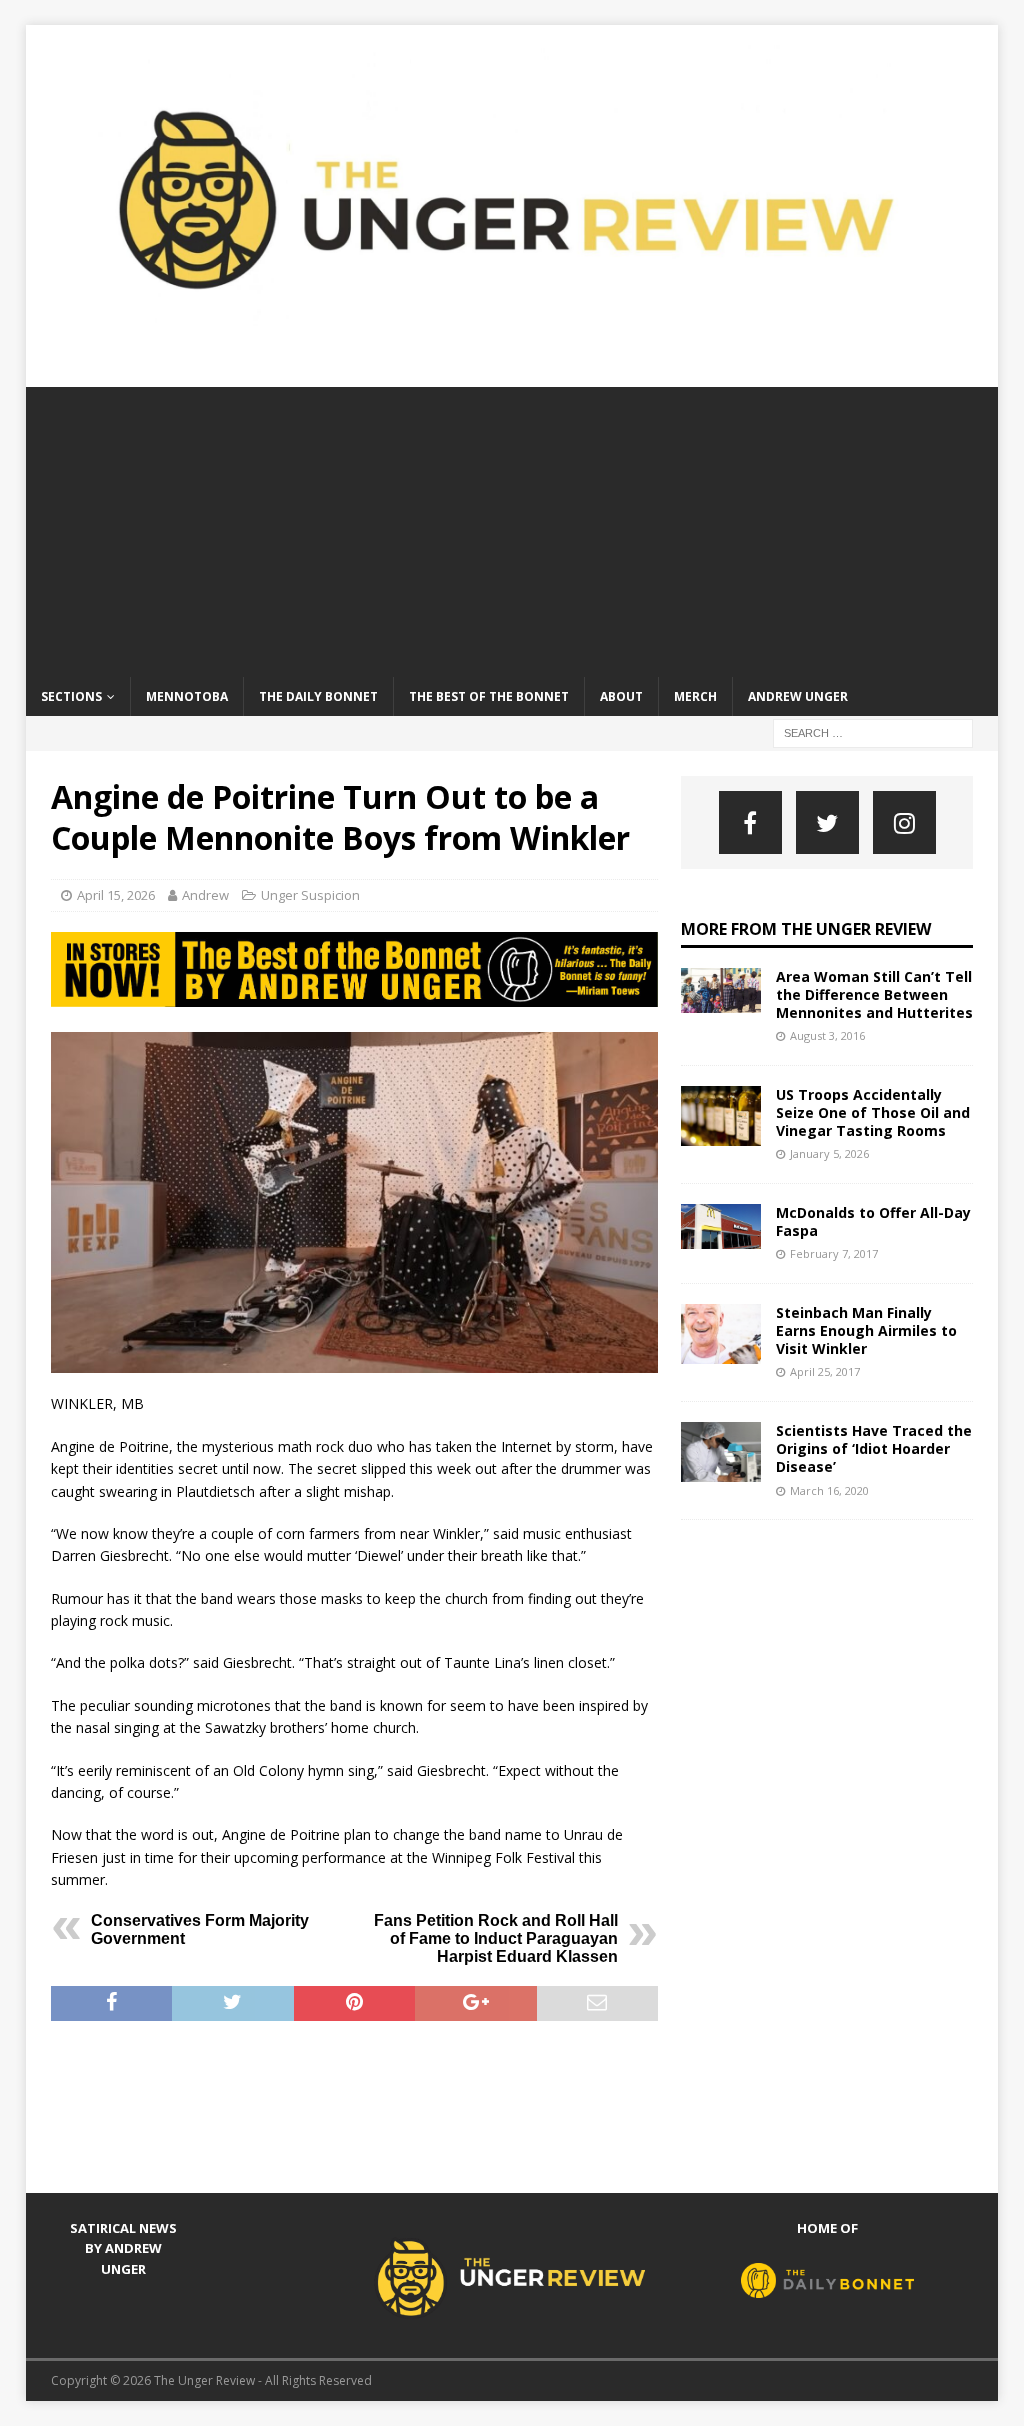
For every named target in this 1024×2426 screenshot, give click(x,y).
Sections (71, 696)
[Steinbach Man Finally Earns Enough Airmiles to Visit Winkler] (721, 1334)
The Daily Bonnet (318, 696)
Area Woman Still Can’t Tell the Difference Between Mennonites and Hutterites (874, 994)
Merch (695, 696)
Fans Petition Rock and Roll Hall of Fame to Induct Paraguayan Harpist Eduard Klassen (496, 1938)
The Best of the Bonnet (489, 696)
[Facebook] (750, 822)
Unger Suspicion (310, 895)
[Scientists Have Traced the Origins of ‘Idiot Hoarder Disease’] (721, 1452)
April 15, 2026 (116, 895)
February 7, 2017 (834, 1253)
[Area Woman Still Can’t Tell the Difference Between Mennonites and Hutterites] (721, 990)
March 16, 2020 (829, 1490)
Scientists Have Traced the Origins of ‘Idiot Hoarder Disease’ (874, 1448)
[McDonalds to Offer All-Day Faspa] (721, 1226)
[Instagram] (904, 822)
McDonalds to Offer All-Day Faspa (873, 1221)
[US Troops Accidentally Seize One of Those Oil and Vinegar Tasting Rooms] (721, 1116)
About (621, 696)
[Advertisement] (512, 527)
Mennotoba (187, 696)
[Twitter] (827, 822)
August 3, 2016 (827, 1035)
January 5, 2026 (829, 1153)
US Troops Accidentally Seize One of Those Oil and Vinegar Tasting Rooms (873, 1112)
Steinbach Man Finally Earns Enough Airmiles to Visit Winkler (866, 1330)
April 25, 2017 (825, 1371)
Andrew (205, 895)
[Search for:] (873, 731)
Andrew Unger (798, 696)
